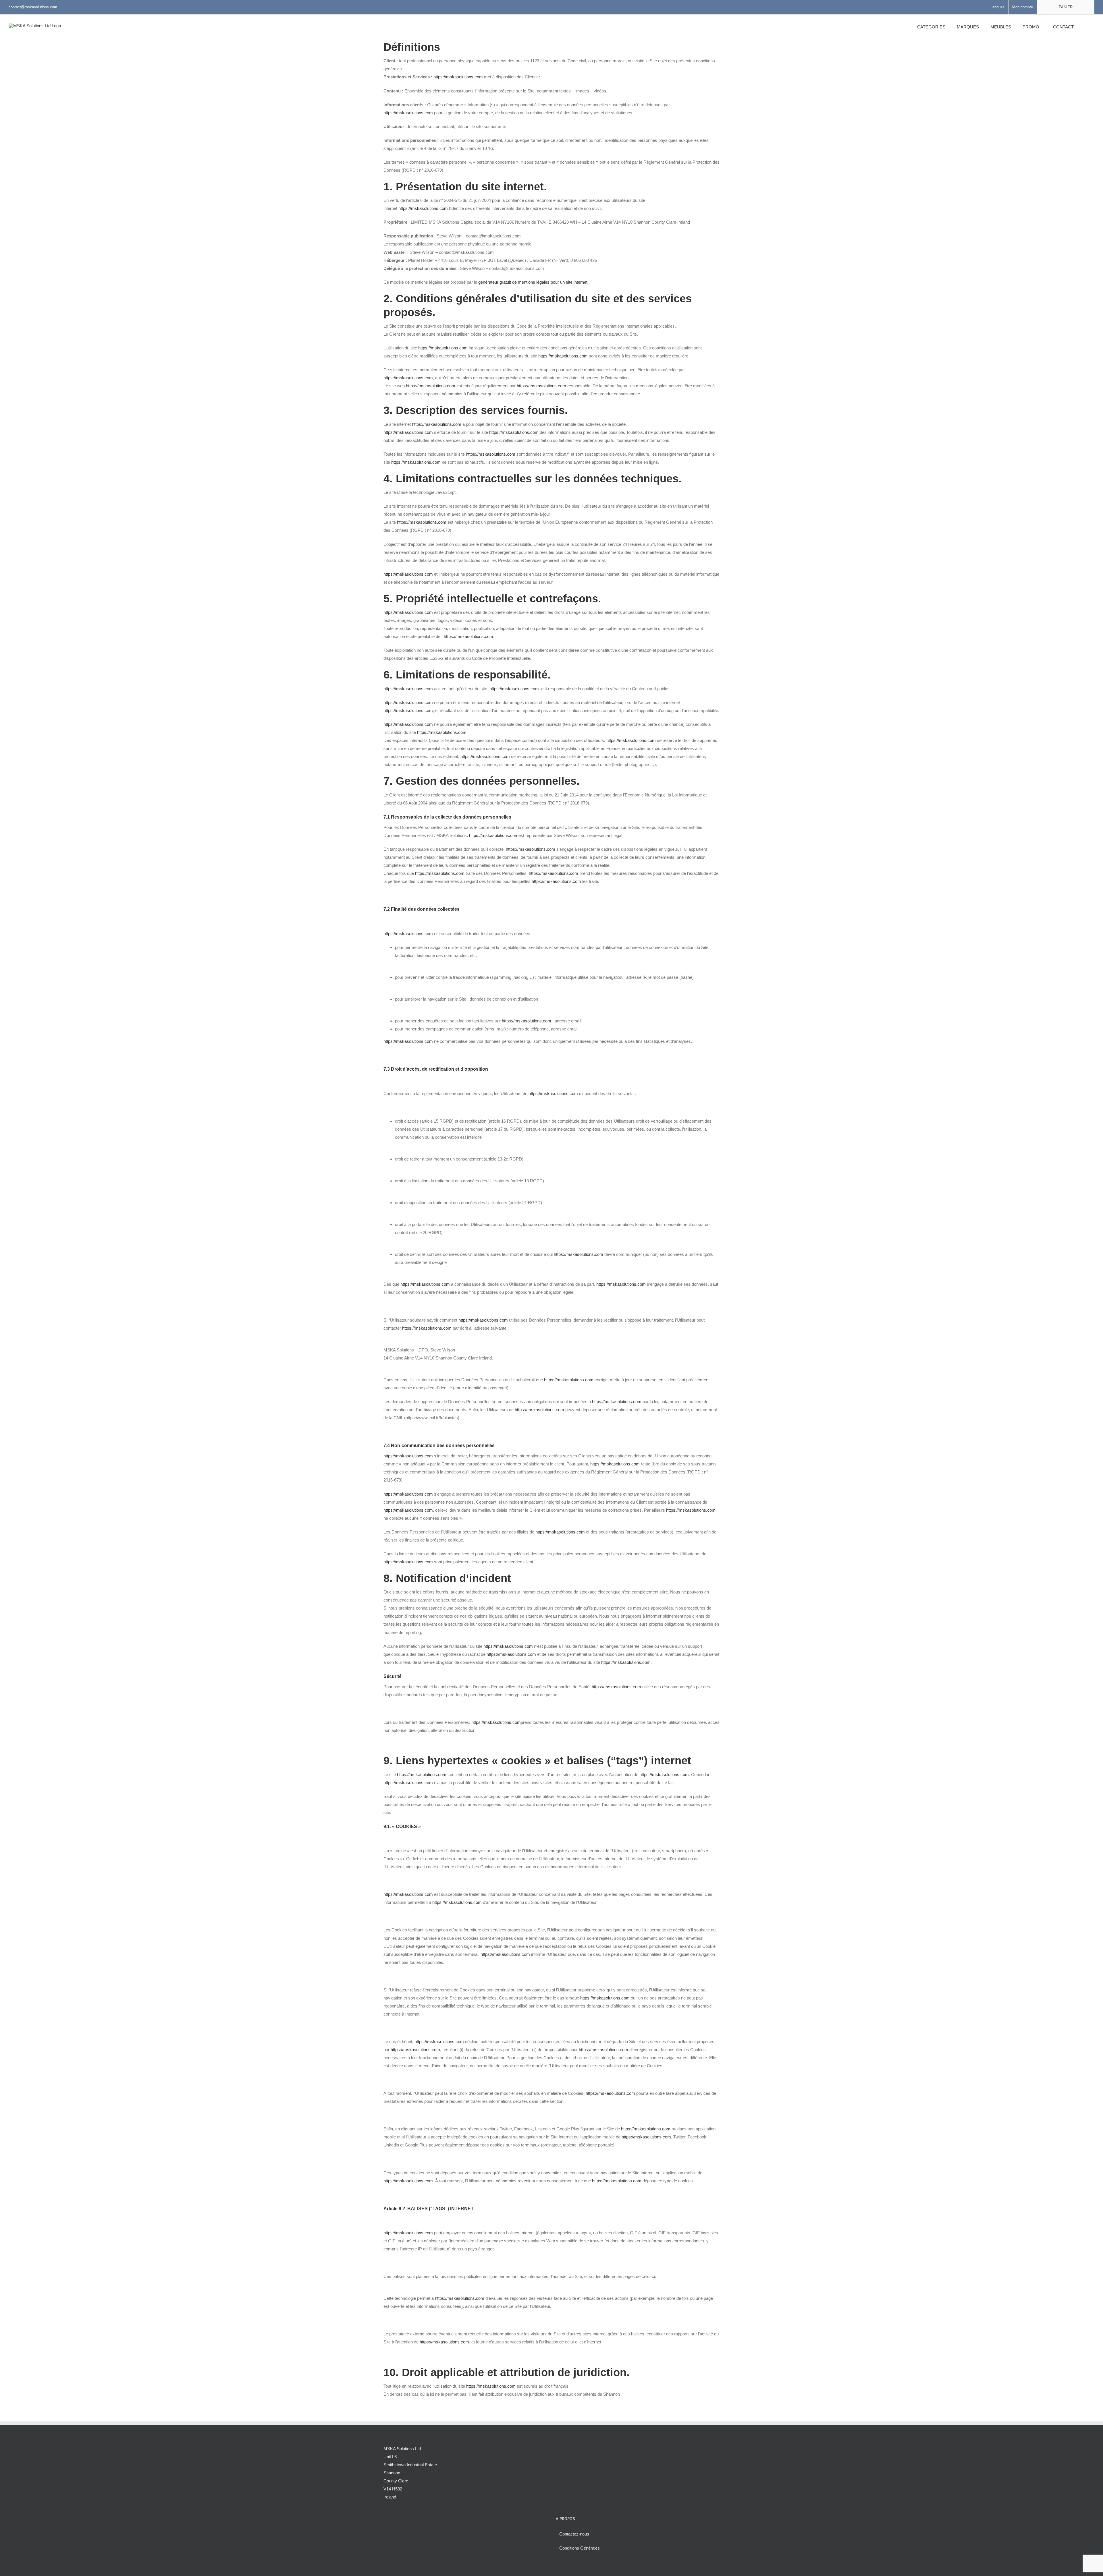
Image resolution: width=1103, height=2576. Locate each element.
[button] (1087, 27)
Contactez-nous (574, 2534)
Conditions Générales (580, 2548)
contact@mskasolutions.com (33, 7)
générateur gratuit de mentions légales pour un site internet (533, 282)
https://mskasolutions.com (458, 77)
